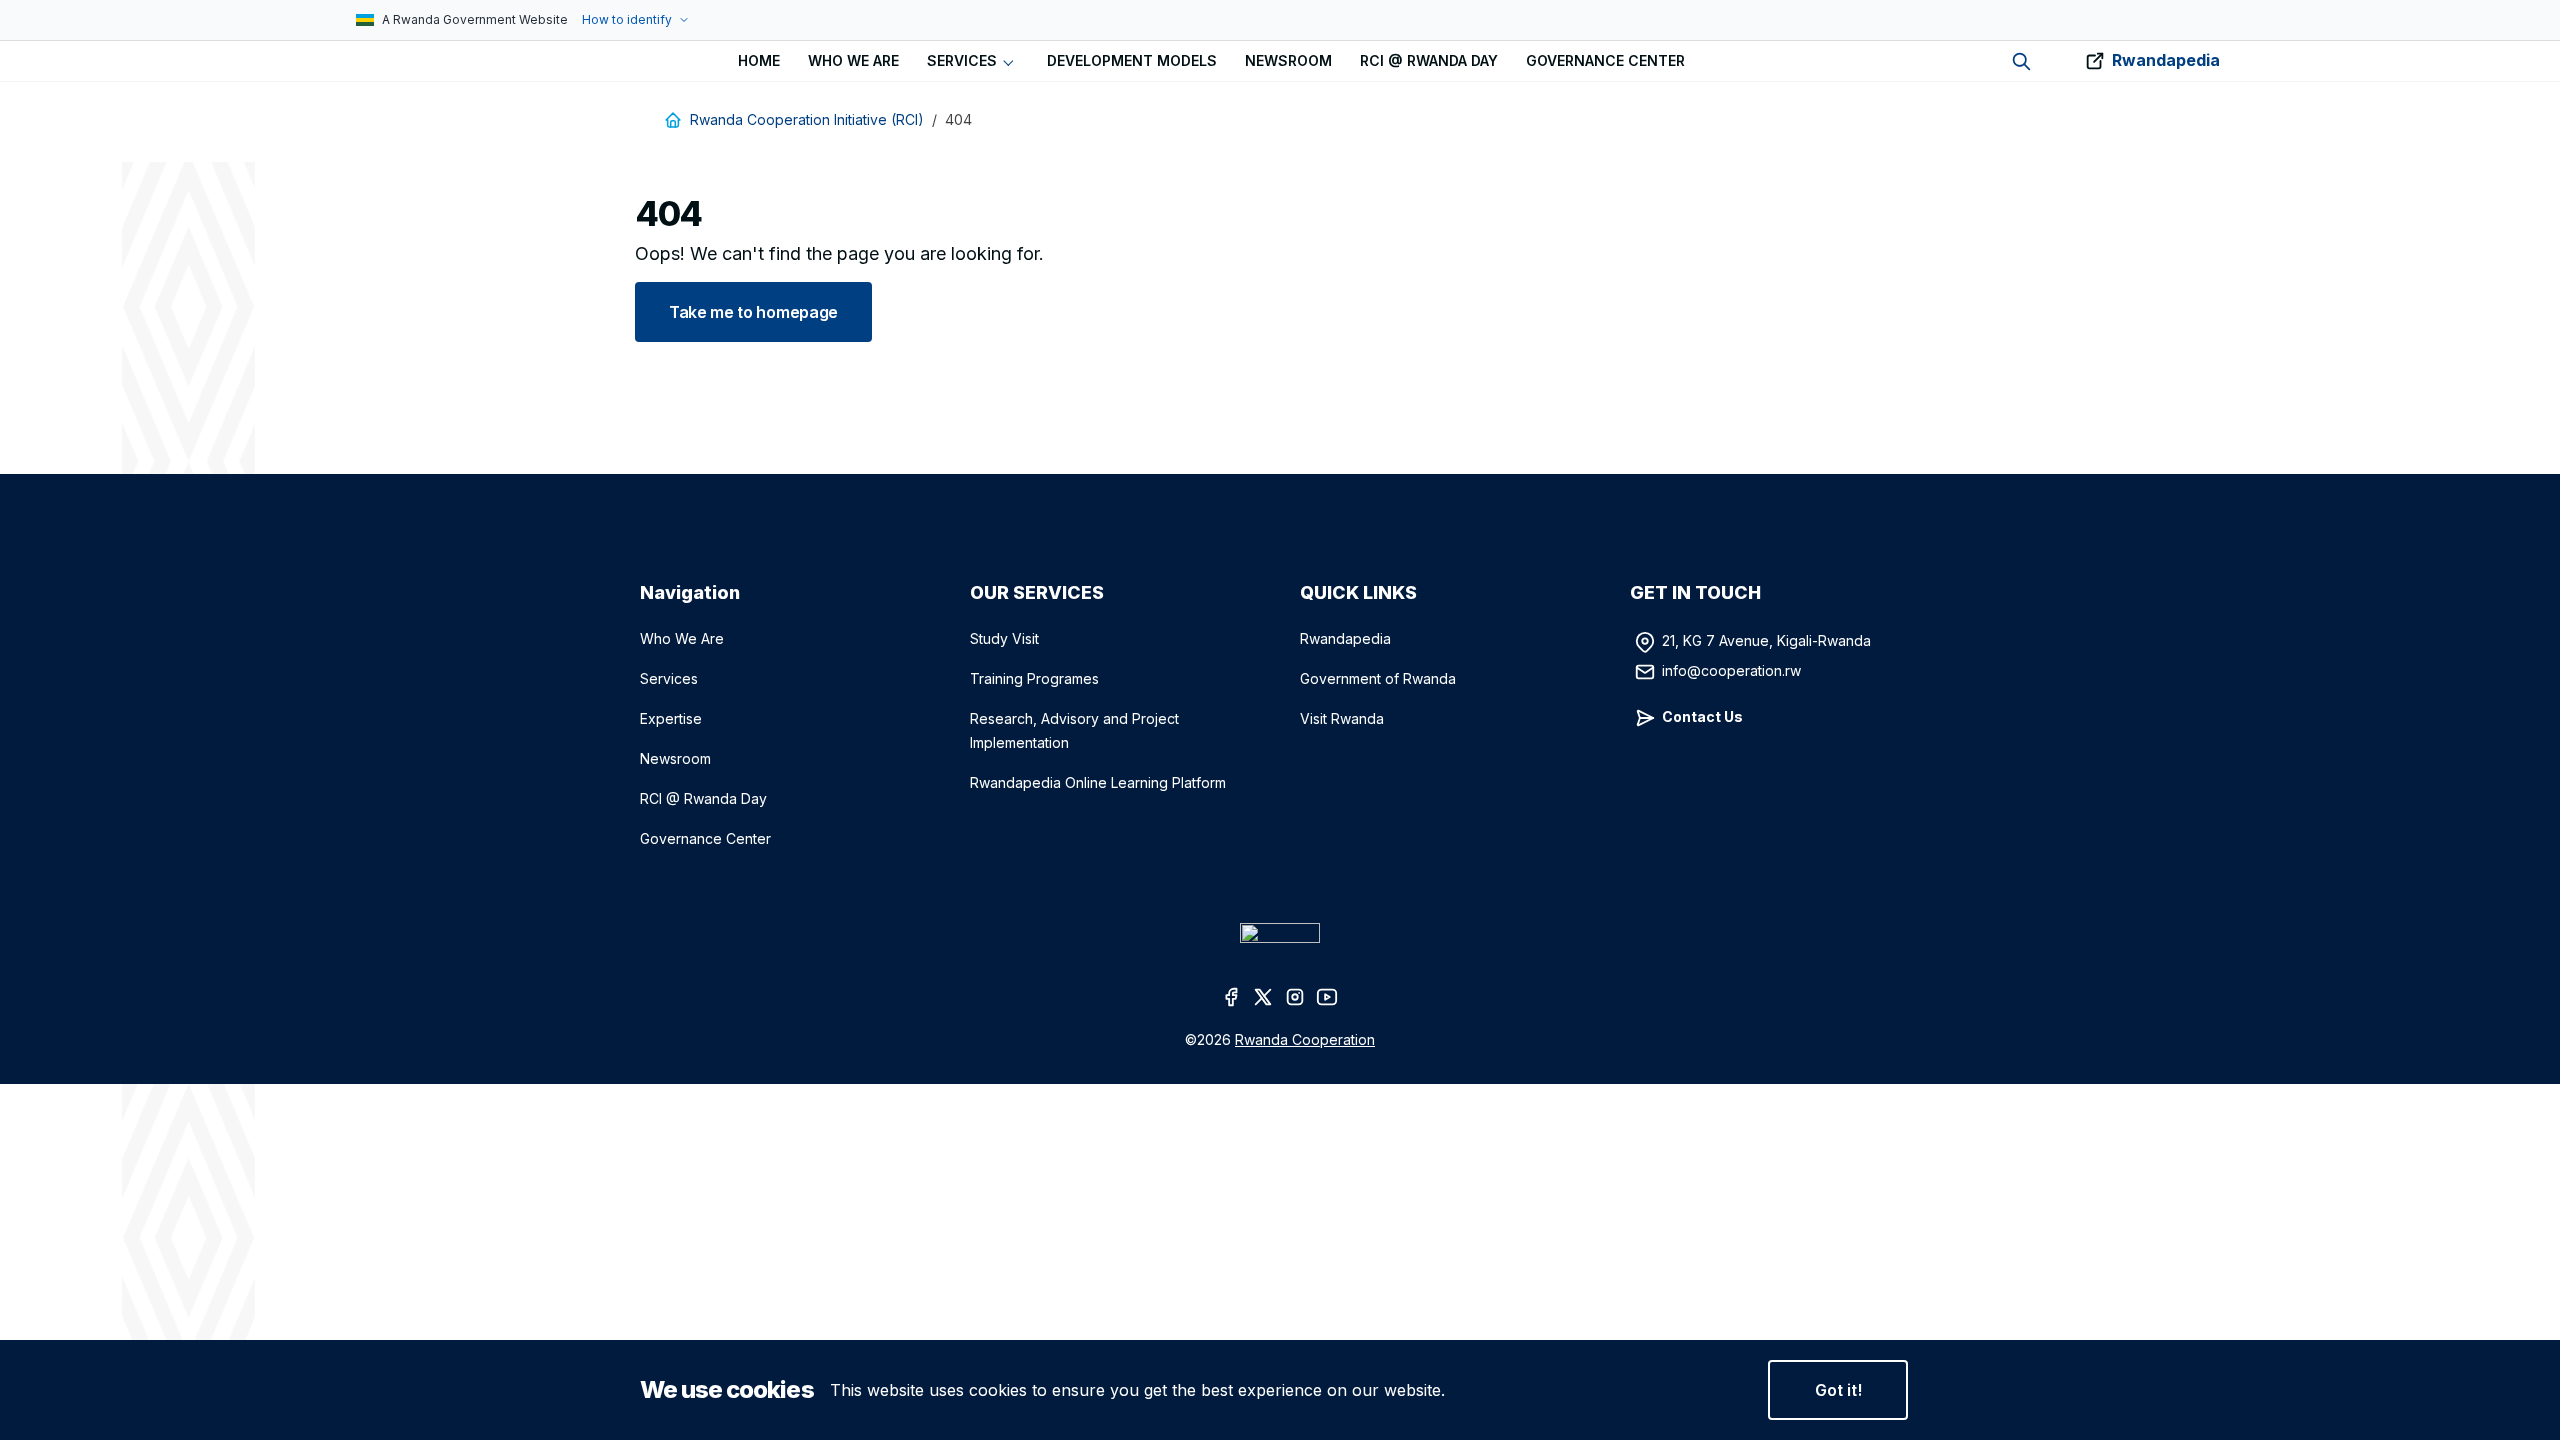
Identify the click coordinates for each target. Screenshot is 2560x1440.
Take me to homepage (753, 312)
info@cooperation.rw (1731, 670)
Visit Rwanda (1342, 718)
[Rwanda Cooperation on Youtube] (1328, 996)
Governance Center (705, 838)
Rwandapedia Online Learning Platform (1098, 782)
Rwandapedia (2166, 60)
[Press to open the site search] (2021, 61)
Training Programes (1034, 678)
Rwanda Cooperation (1305, 1039)
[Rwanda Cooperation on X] (1264, 996)
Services (669, 678)
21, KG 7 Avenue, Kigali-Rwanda (1766, 640)
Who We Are (682, 638)
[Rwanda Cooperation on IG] (1296, 996)
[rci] (348, 61)
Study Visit (1004, 638)
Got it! (1838, 1390)
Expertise (671, 718)
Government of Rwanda (1378, 678)
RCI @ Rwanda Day (703, 798)
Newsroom (675, 758)
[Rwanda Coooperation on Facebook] (1232, 996)
